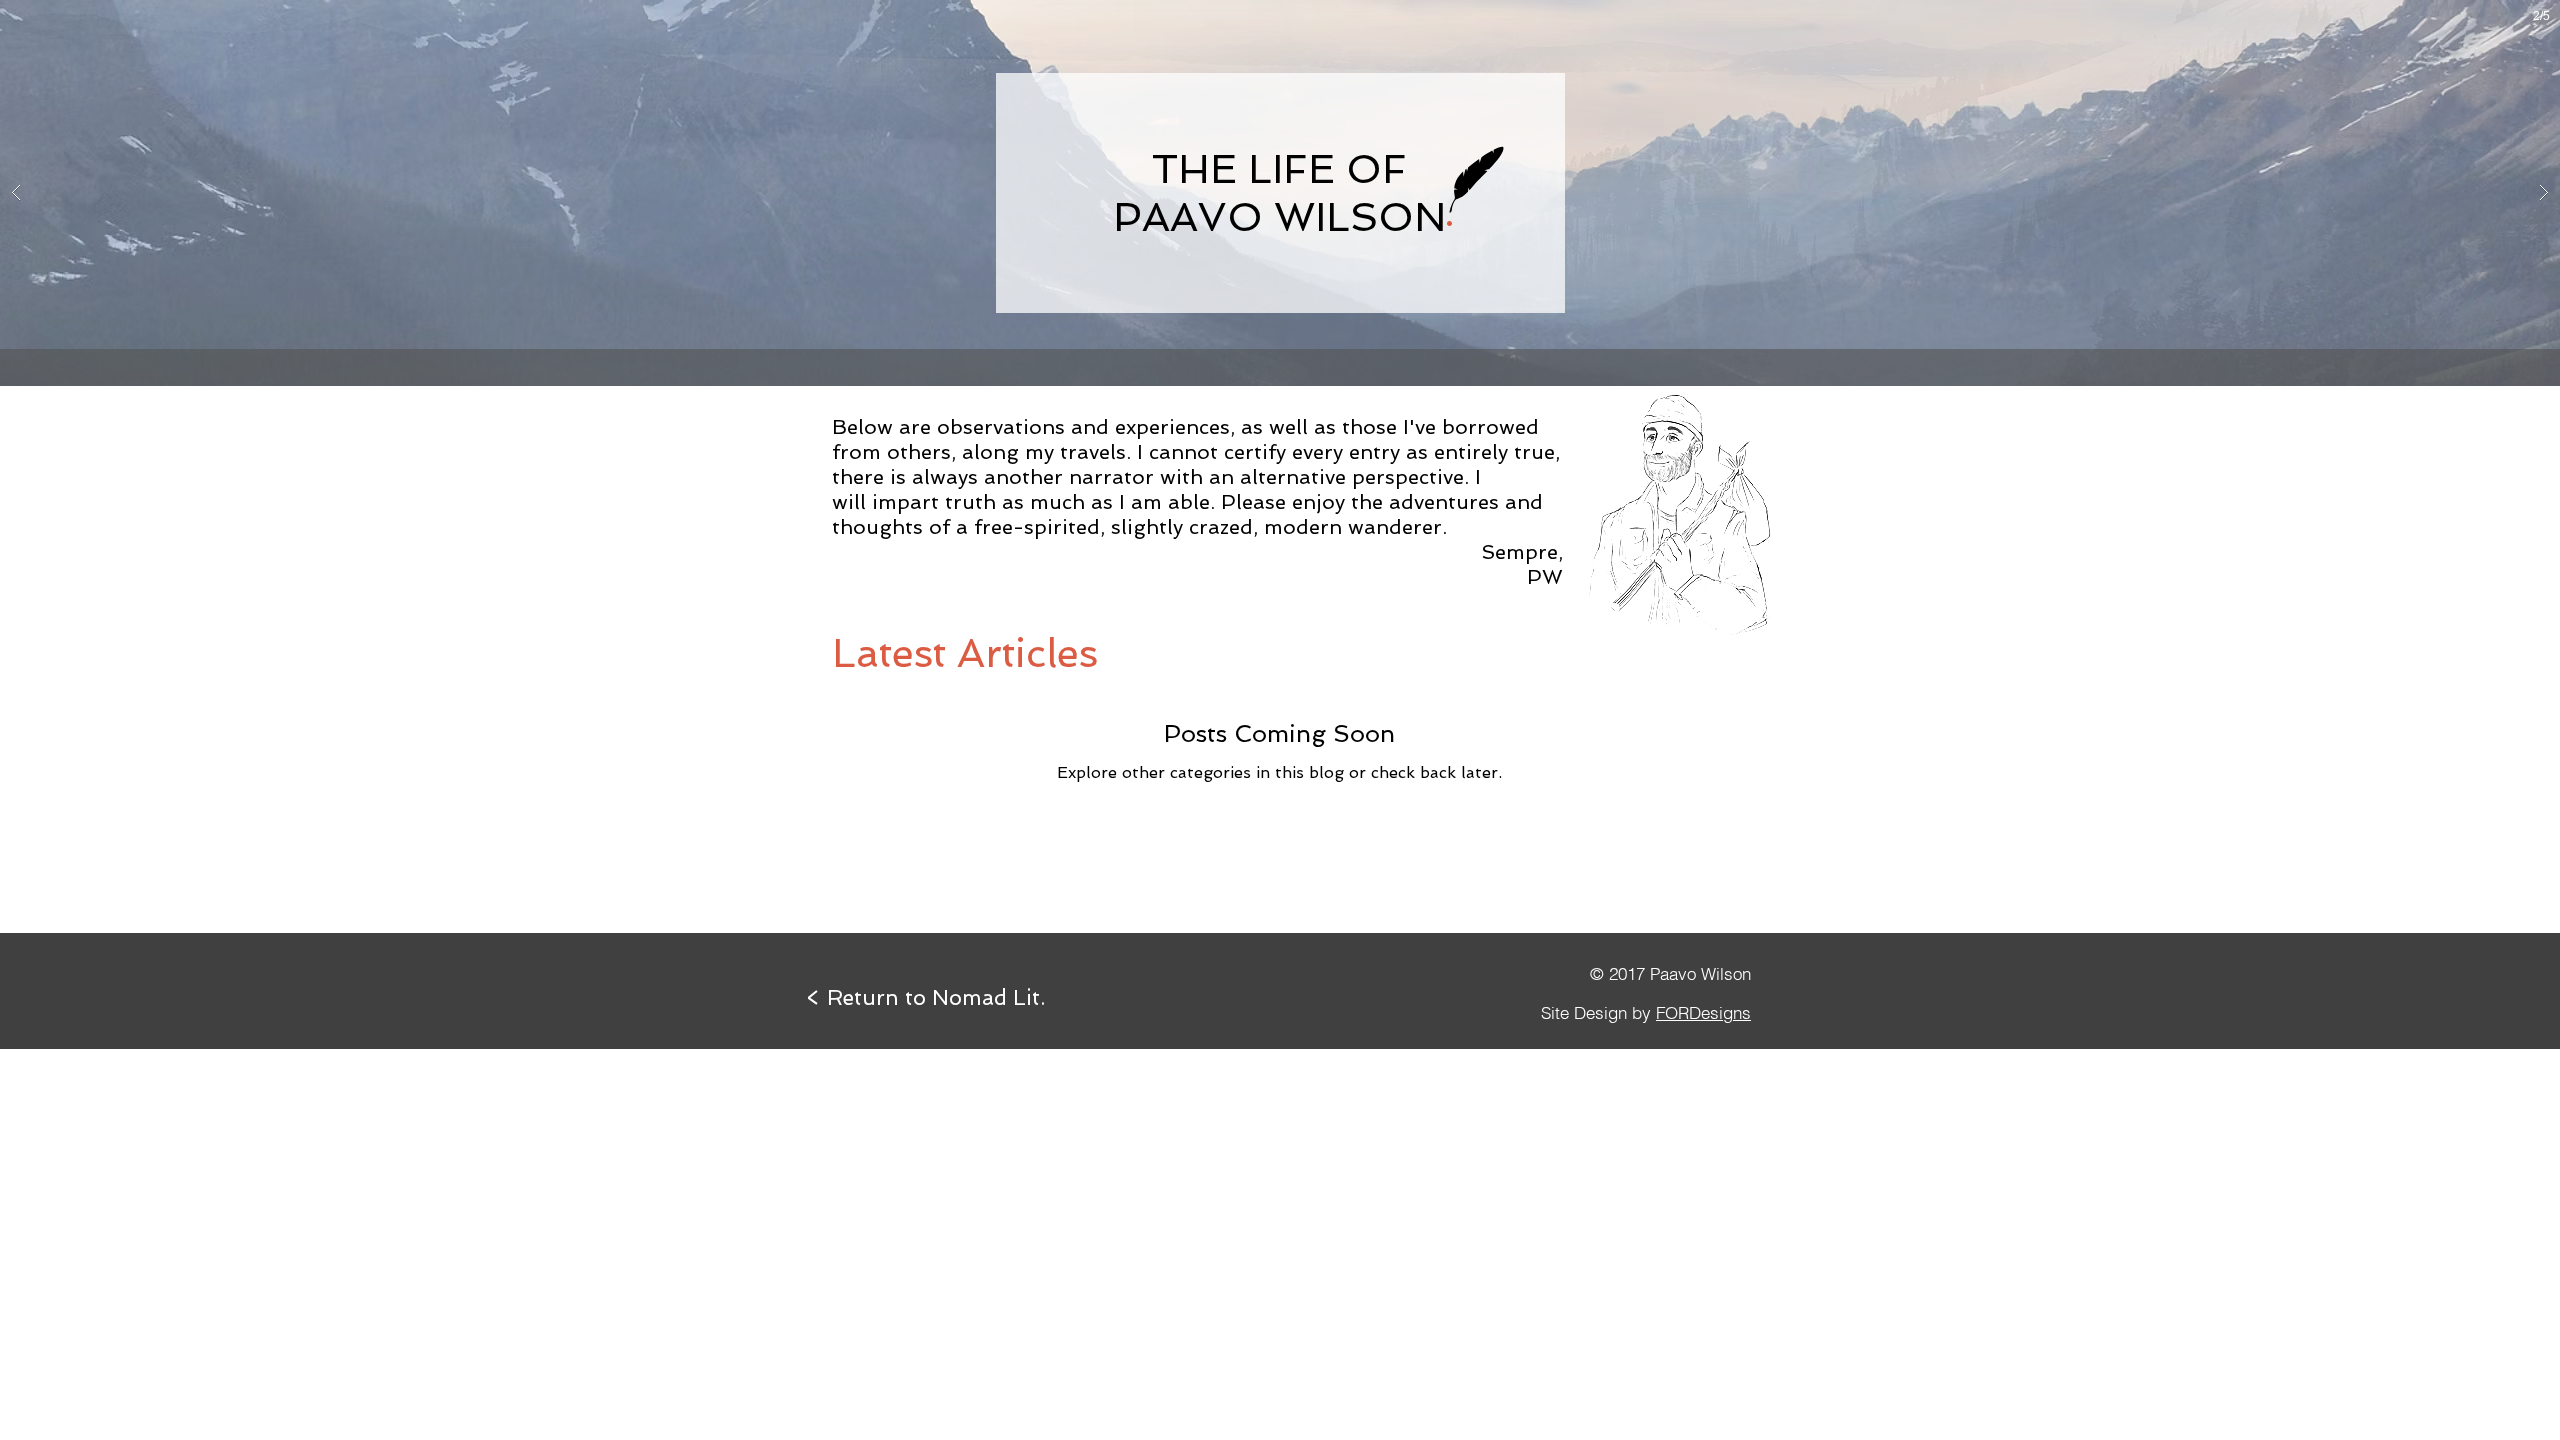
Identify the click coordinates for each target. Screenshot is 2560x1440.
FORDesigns (1703, 1012)
